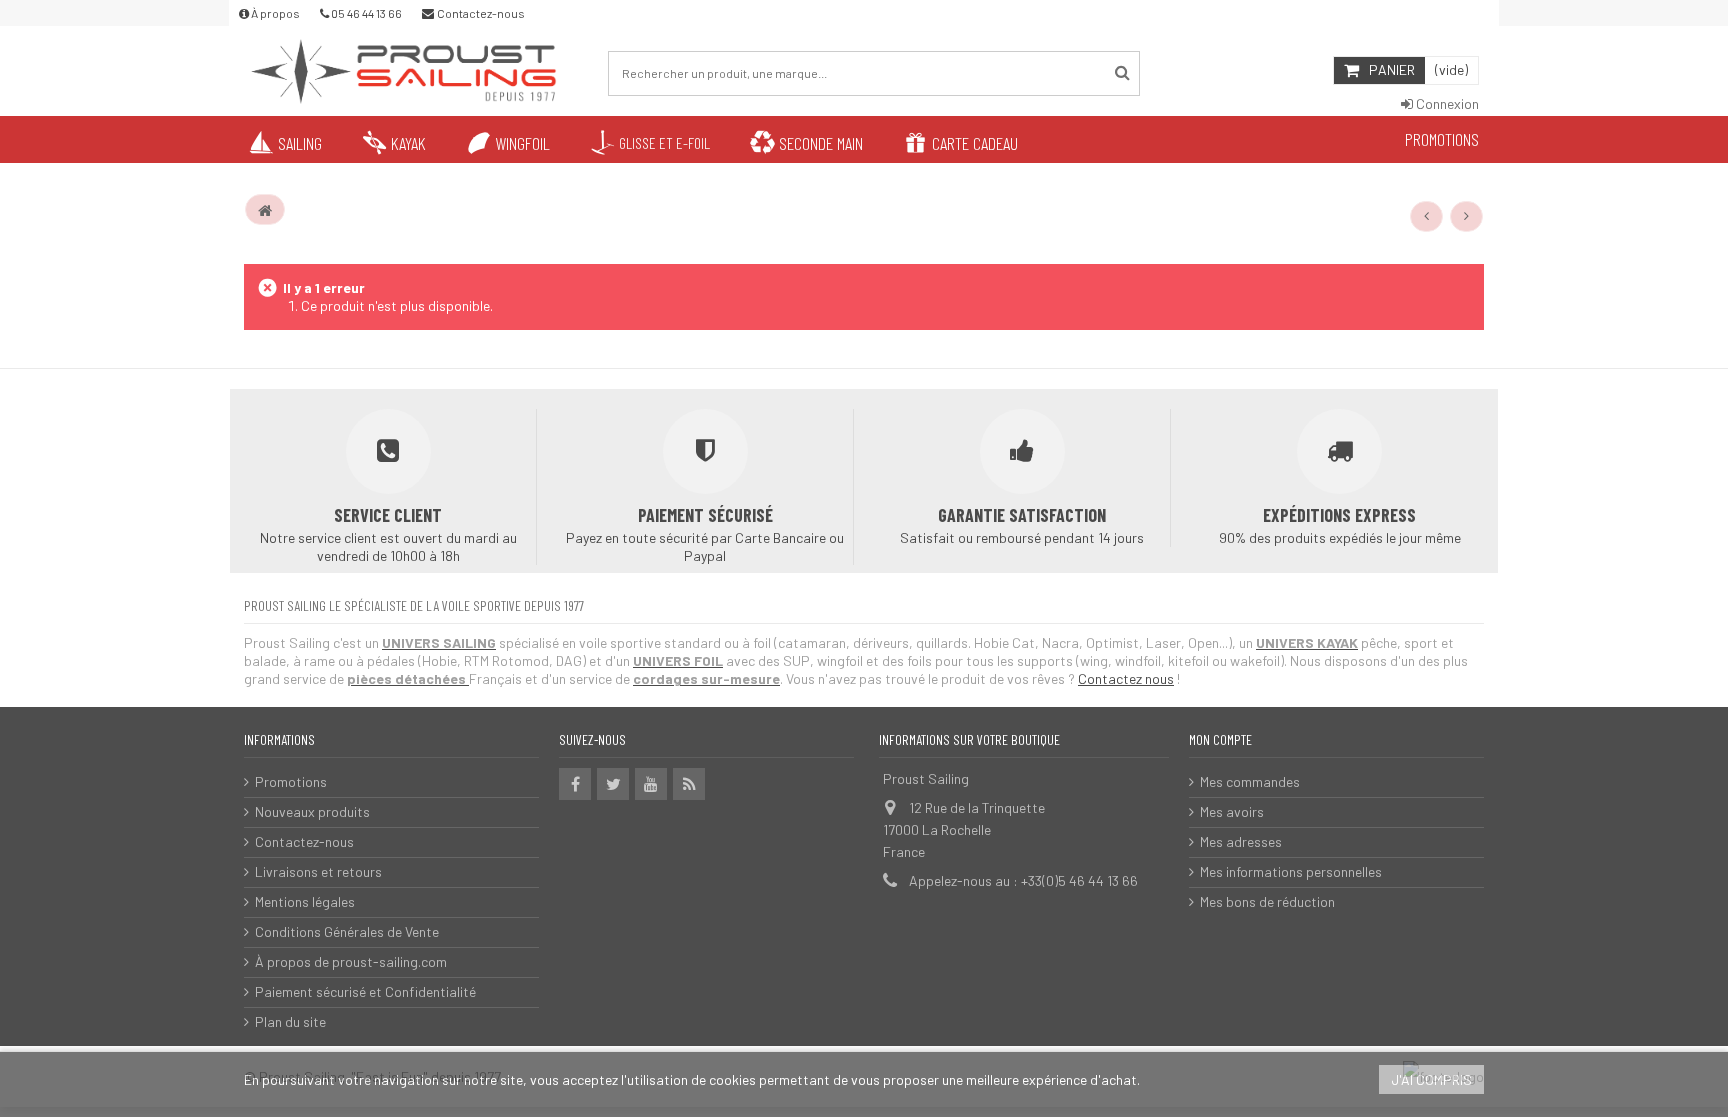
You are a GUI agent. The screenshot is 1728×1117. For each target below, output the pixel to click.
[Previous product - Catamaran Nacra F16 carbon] (1427, 216)
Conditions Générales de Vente (347, 931)
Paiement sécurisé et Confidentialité (365, 991)
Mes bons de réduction (1267, 901)
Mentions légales (305, 901)
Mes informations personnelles (1291, 871)
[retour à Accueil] (265, 210)
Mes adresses (1241, 841)
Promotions (291, 781)
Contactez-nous (304, 841)
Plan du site (290, 1021)
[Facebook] (575, 784)
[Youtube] (651, 784)
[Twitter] (613, 784)
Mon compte (1220, 739)
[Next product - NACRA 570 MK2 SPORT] (1467, 216)
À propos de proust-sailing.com (351, 961)
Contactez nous (1126, 678)
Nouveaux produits (312, 811)
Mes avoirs (1232, 811)
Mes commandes (1250, 781)
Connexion (1446, 103)
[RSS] (689, 784)
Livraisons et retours (318, 871)
